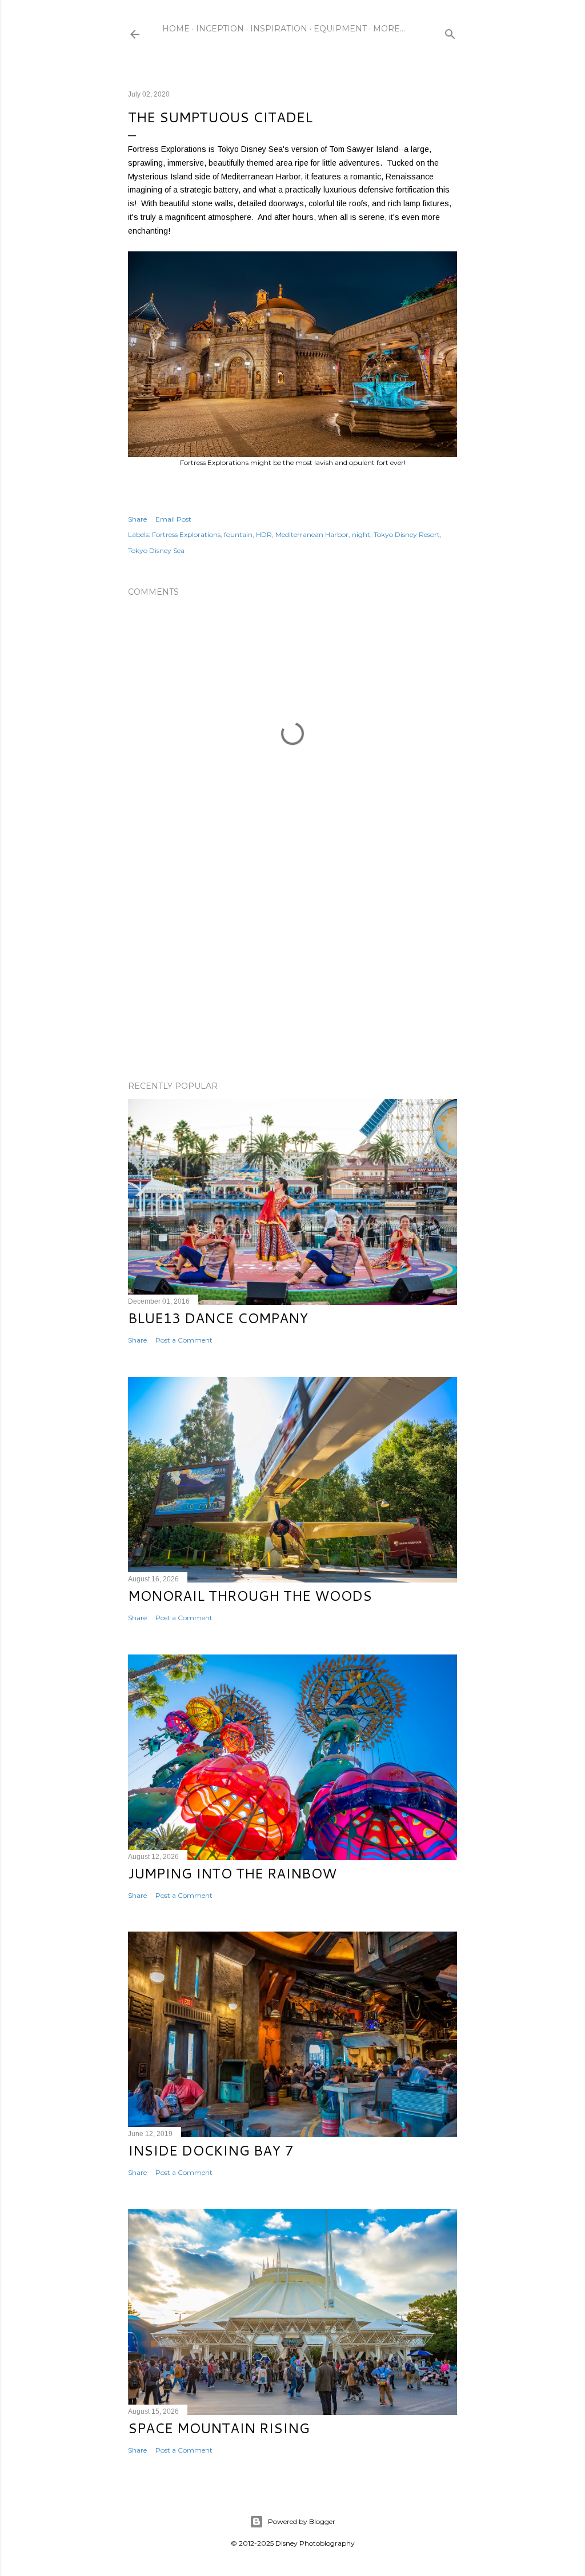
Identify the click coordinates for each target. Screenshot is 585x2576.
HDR (264, 534)
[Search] (450, 32)
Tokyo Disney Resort (407, 534)
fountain (238, 534)
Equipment (340, 29)
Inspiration (279, 29)
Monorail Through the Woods (250, 1596)
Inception (220, 29)
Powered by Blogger (302, 2521)
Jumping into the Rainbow (232, 1873)
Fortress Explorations (186, 534)
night (361, 534)
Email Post (173, 519)
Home (176, 29)
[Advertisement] (292, 972)
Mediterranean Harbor (312, 534)
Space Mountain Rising (219, 2428)
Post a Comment (184, 1340)
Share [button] (137, 519)
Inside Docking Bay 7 (211, 2150)
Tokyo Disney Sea (156, 550)
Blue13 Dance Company (218, 1318)
